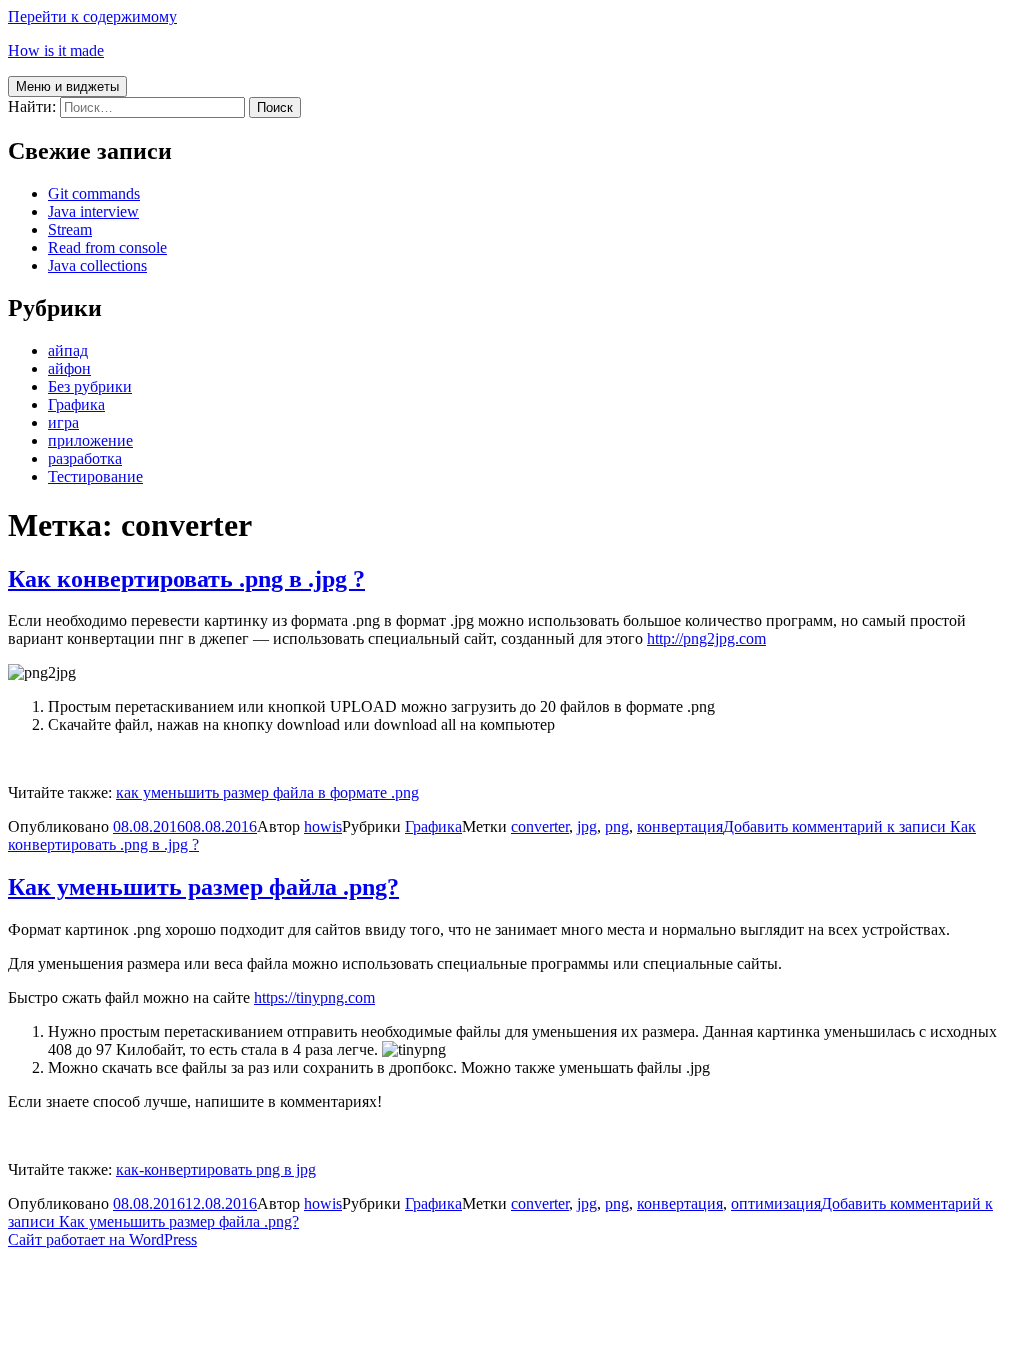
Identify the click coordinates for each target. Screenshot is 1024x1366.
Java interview (93, 211)
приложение (90, 440)
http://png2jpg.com (706, 638)
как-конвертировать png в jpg (216, 1169)
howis (323, 826)
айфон (69, 368)
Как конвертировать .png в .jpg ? (186, 579)
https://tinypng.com (314, 997)
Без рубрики (90, 386)
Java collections (97, 265)
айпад (68, 350)
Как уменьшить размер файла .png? (203, 887)
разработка (85, 458)
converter (540, 826)
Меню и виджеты (67, 86)
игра (63, 422)
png (617, 826)
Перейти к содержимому (92, 16)
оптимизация (776, 1203)
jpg (587, 826)
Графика (76, 404)
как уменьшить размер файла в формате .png (267, 792)
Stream (70, 229)
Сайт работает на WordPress (102, 1239)
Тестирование (95, 476)
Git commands (94, 193)
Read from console (107, 247)
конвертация (680, 826)
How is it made (56, 50)
